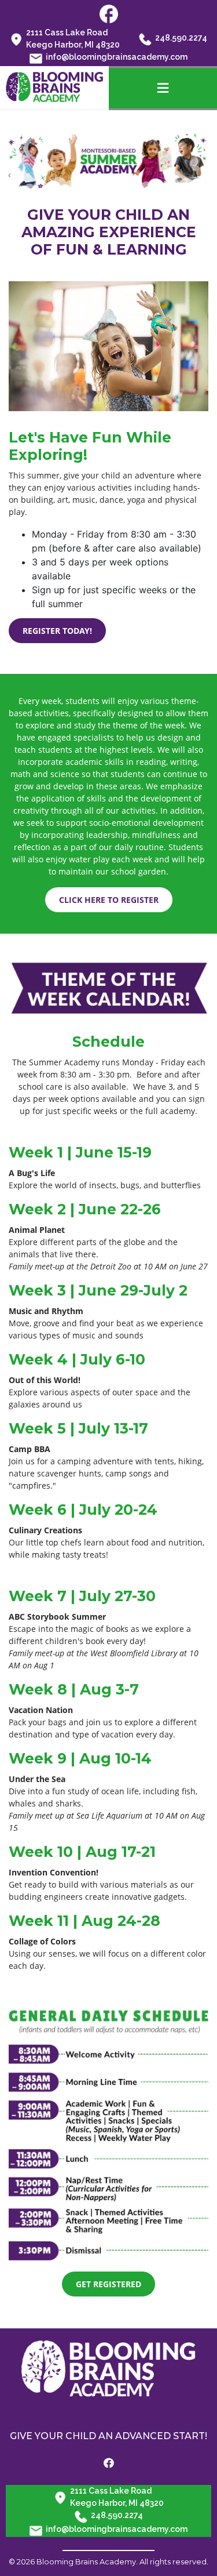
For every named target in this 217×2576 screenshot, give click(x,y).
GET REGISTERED (108, 2284)
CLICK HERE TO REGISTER (109, 900)
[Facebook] (109, 2463)
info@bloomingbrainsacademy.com (117, 57)
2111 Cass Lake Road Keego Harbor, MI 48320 (73, 39)
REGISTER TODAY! (57, 631)
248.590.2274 (181, 38)
